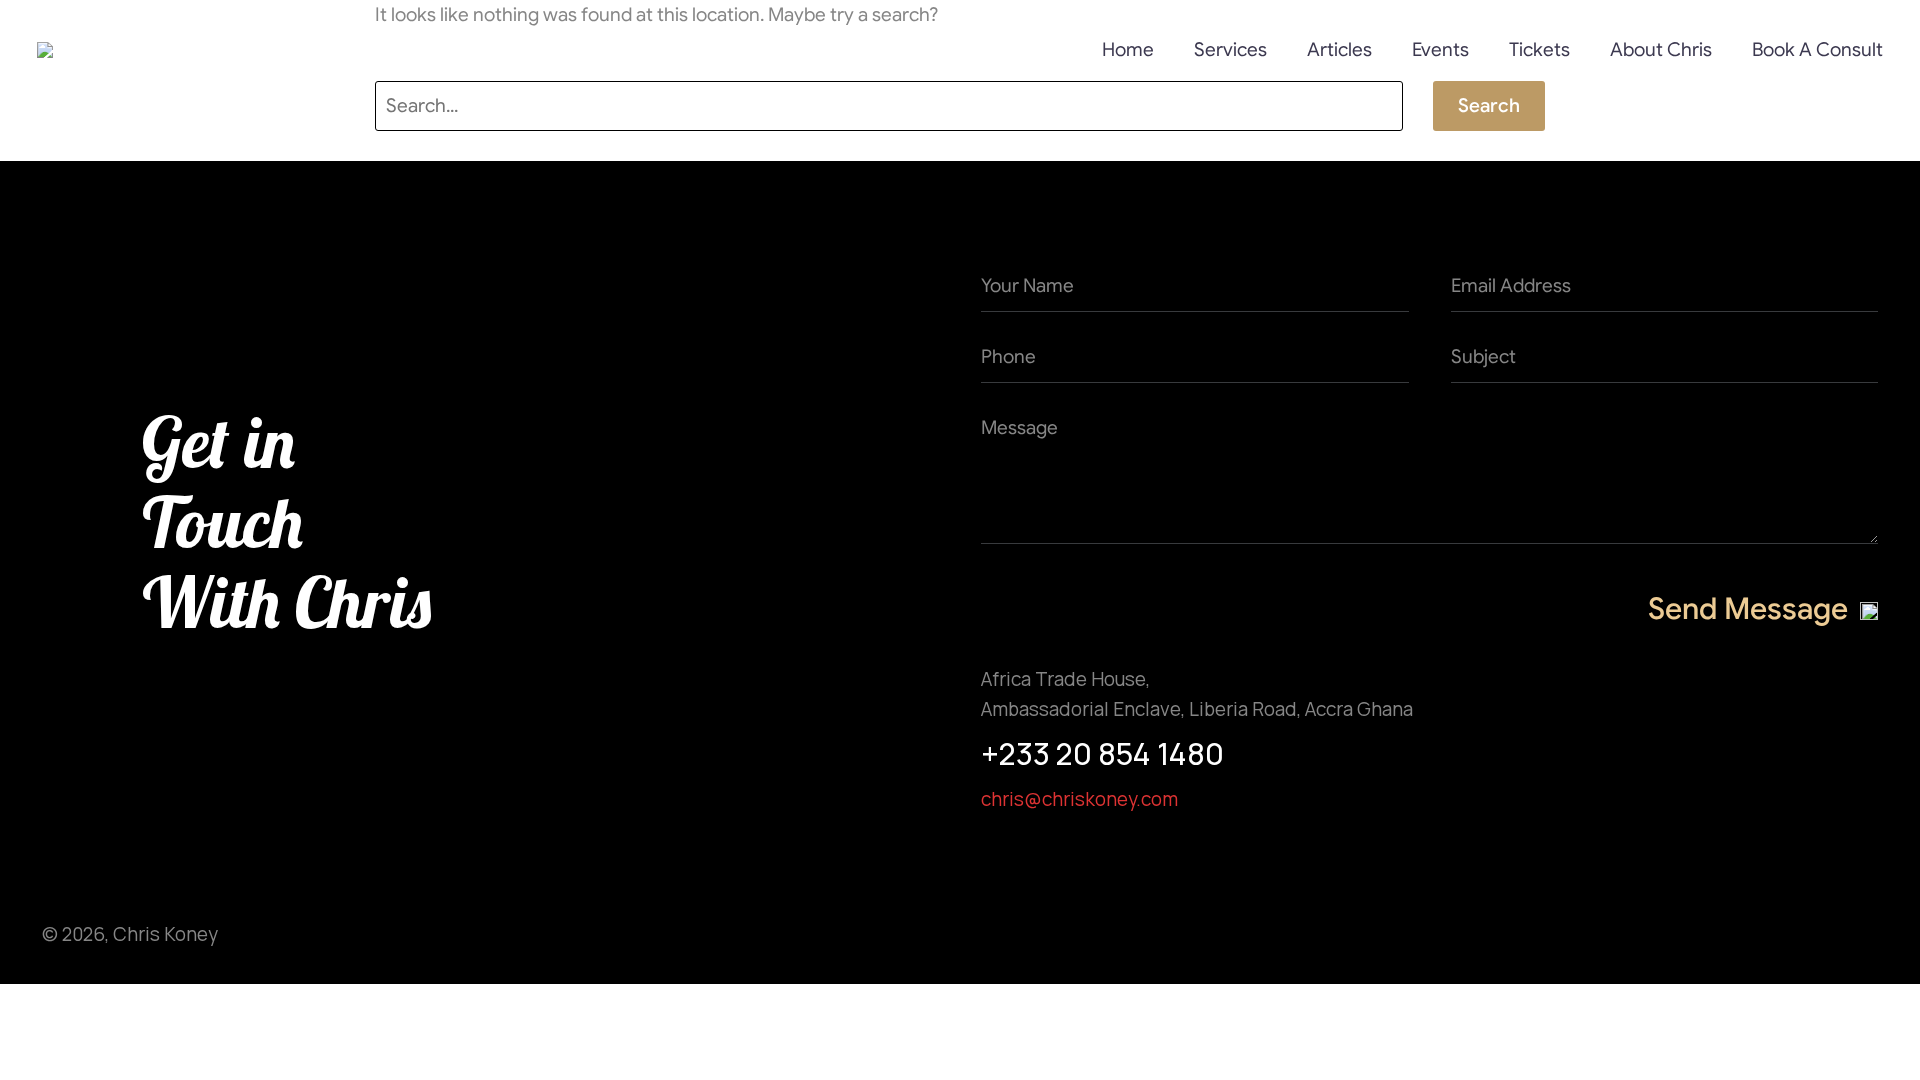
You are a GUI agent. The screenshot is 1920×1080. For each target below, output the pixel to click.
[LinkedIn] (1863, 933)
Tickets (1539, 49)
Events (1440, 49)
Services (1230, 49)
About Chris (1661, 49)
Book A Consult (1817, 49)
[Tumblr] (1824, 933)
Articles (1339, 49)
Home (1128, 49)
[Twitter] (1746, 933)
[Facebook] (1707, 933)
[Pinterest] (1785, 933)
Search (1489, 105)
